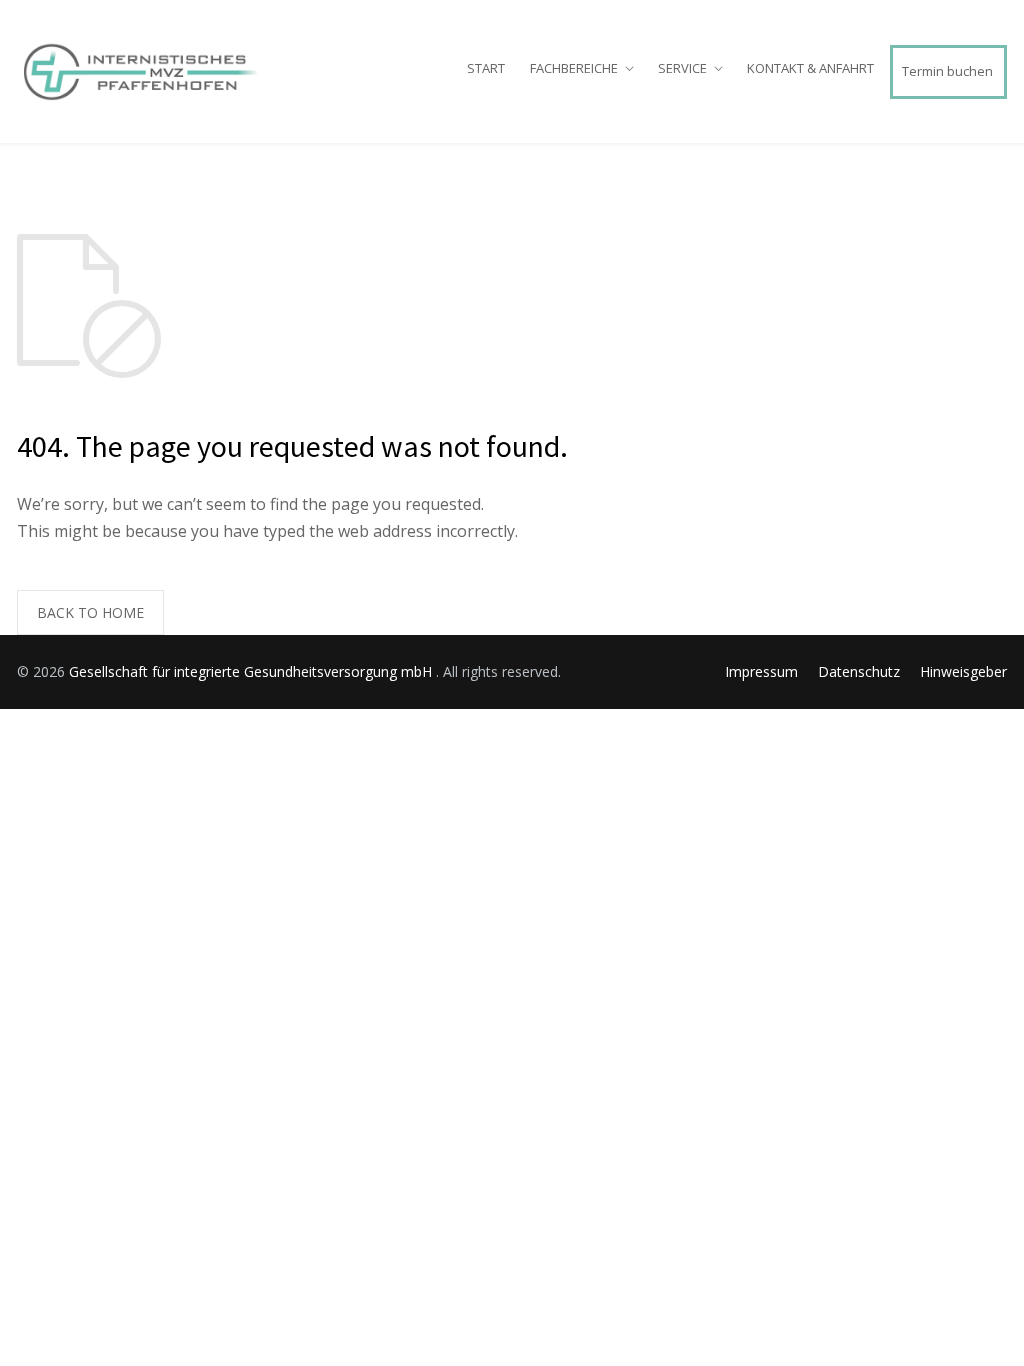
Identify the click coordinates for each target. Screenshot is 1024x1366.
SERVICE (682, 68)
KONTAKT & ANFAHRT (810, 68)
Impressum (761, 671)
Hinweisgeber (963, 671)
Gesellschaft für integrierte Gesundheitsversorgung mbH (252, 671)
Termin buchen (947, 71)
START (486, 68)
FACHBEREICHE (574, 68)
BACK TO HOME (90, 612)
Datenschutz (859, 671)
